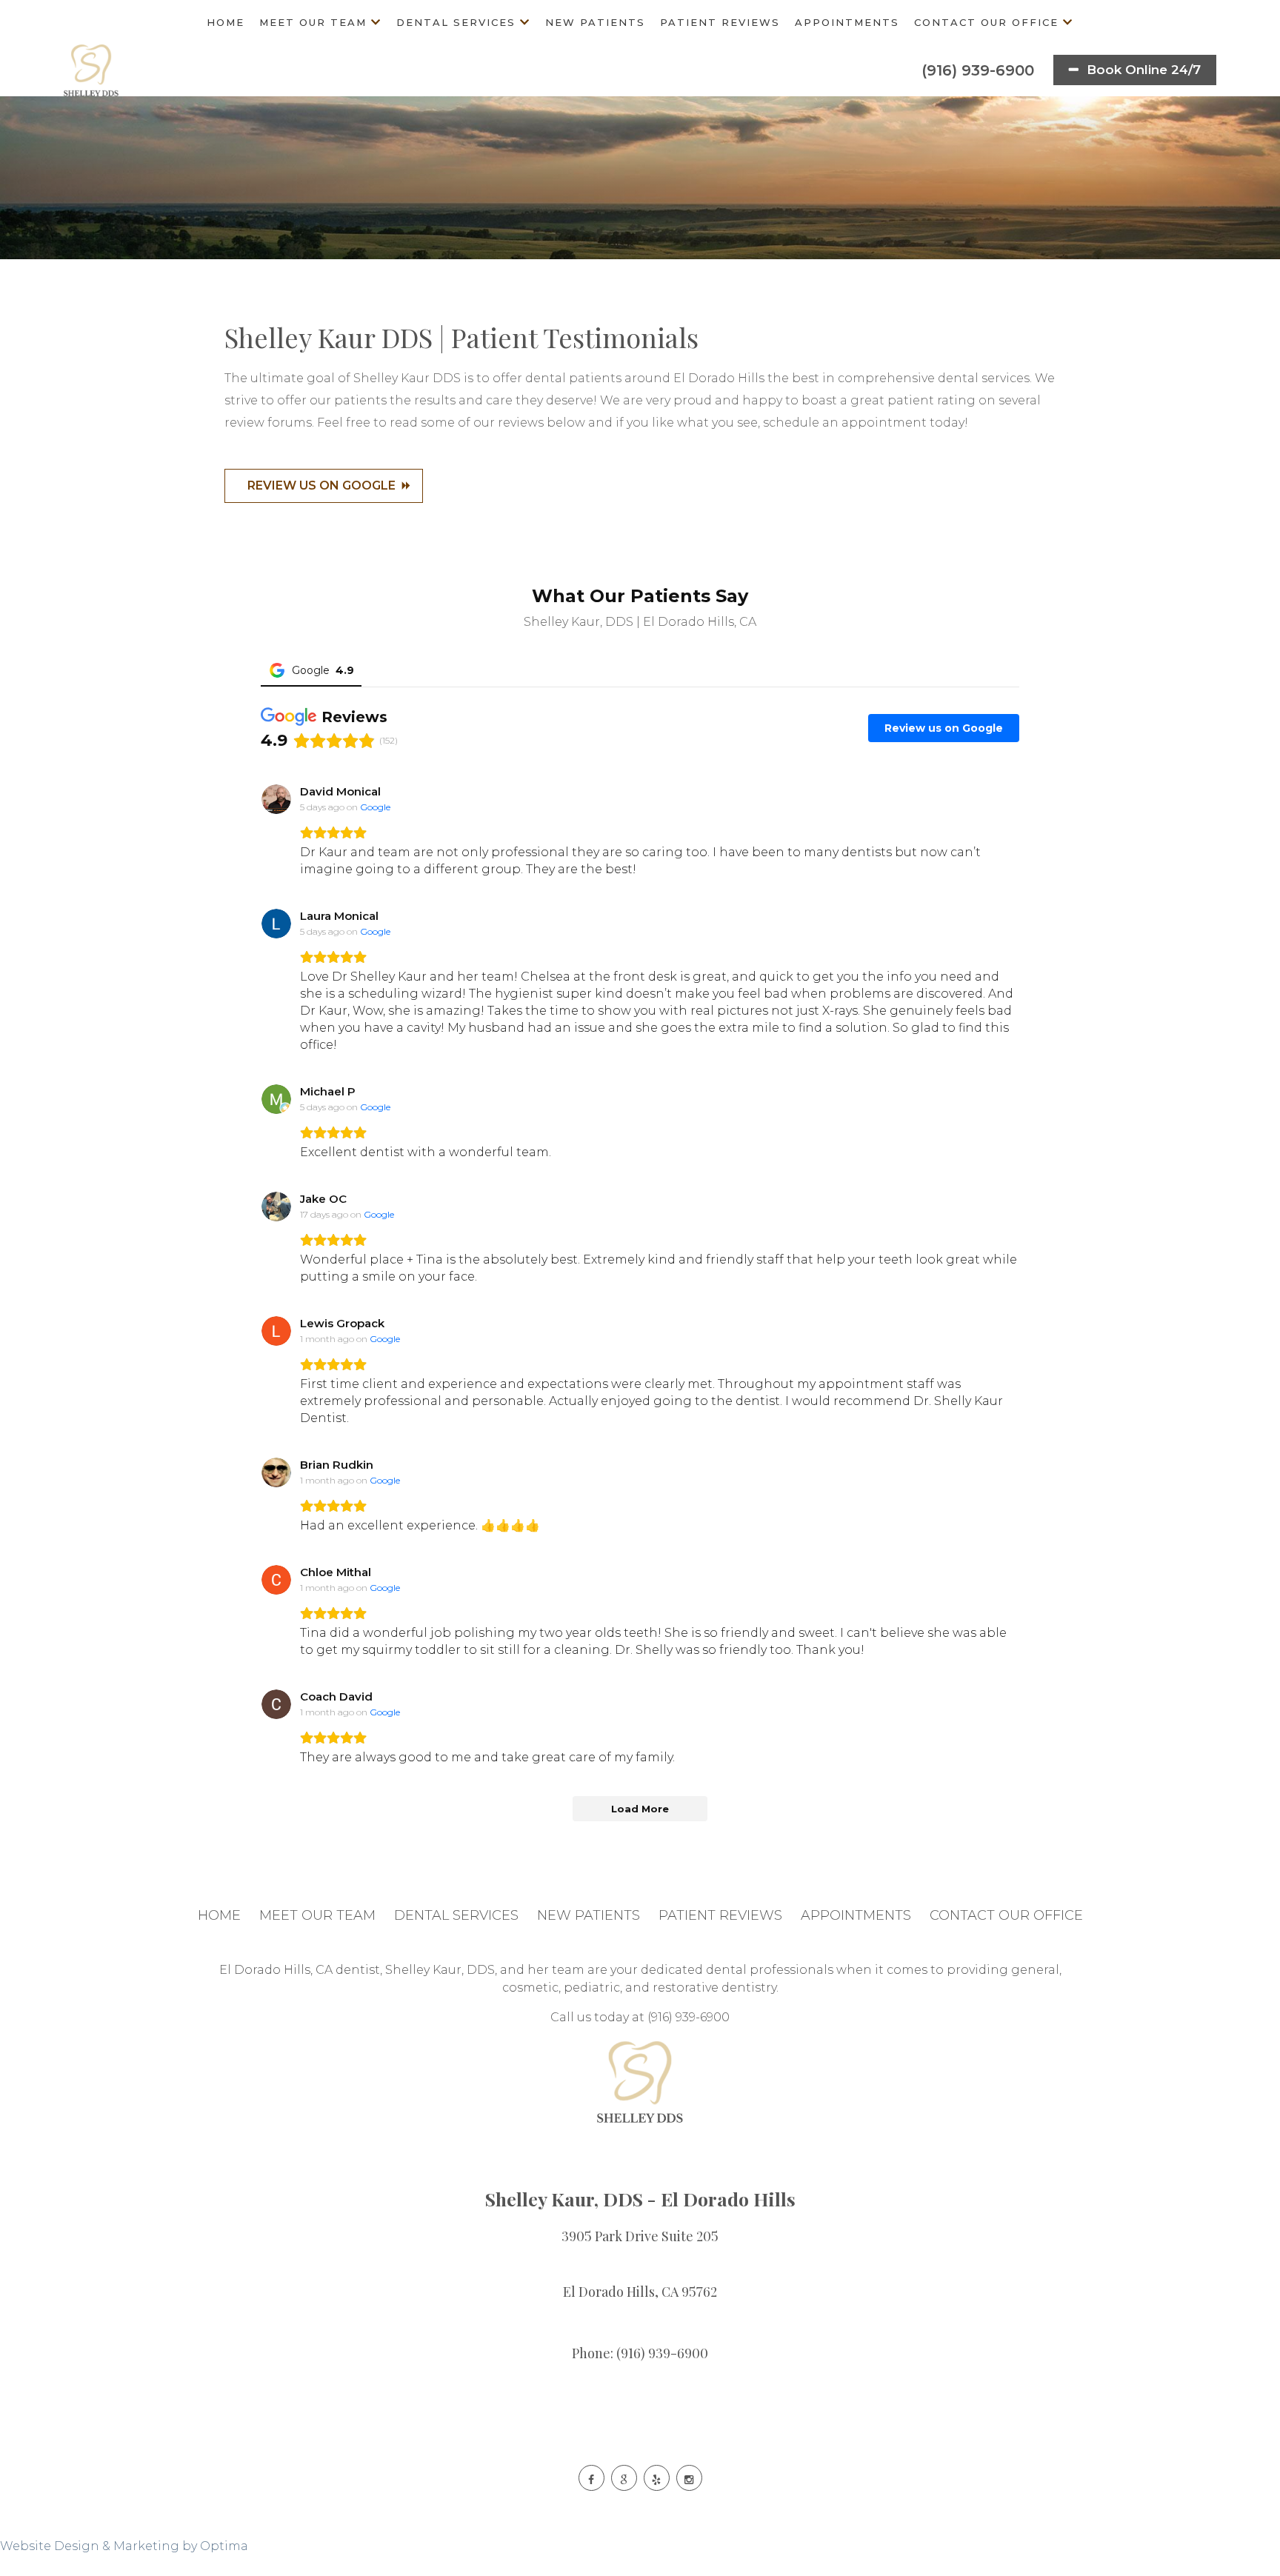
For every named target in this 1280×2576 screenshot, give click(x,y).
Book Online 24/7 (1142, 70)
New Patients (595, 22)
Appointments (847, 22)
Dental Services (456, 22)
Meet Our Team (313, 22)
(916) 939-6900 (976, 70)
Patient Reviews (720, 22)
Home (226, 22)
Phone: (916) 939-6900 (640, 2353)
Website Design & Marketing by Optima (124, 2546)
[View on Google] (276, 799)
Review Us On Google (321, 485)
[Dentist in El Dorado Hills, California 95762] (91, 70)
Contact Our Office (986, 22)
